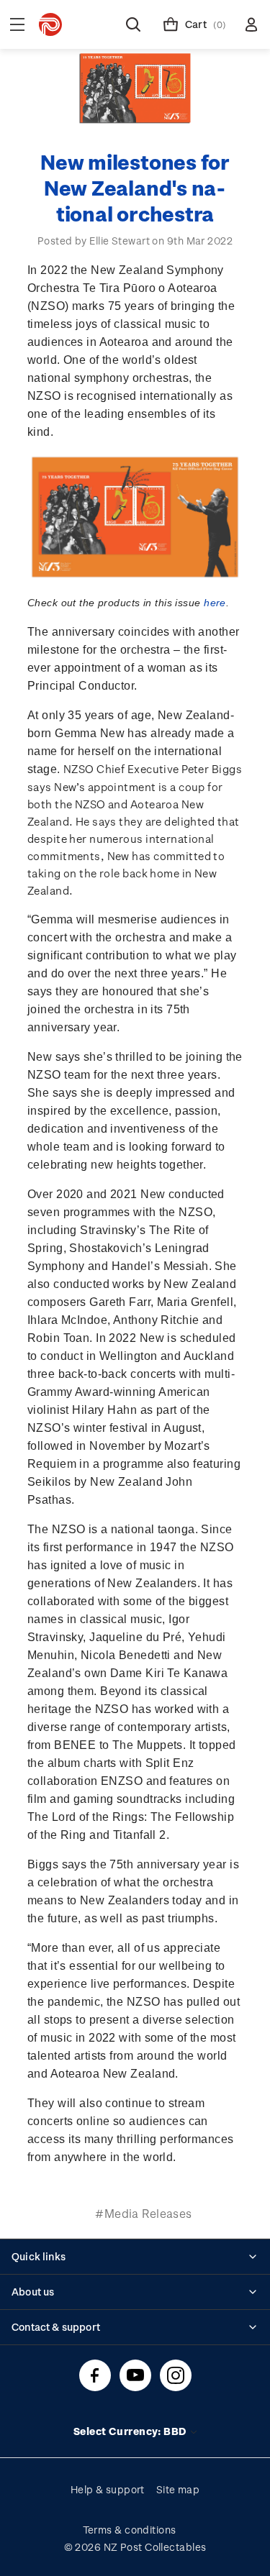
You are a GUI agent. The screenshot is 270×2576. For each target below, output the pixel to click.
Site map (178, 2489)
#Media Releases (144, 2213)
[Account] (251, 24)
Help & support (108, 2489)
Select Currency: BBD (131, 2431)
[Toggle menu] (17, 24)
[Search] (133, 24)
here (215, 603)
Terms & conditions (130, 2530)
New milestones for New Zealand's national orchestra (135, 187)
